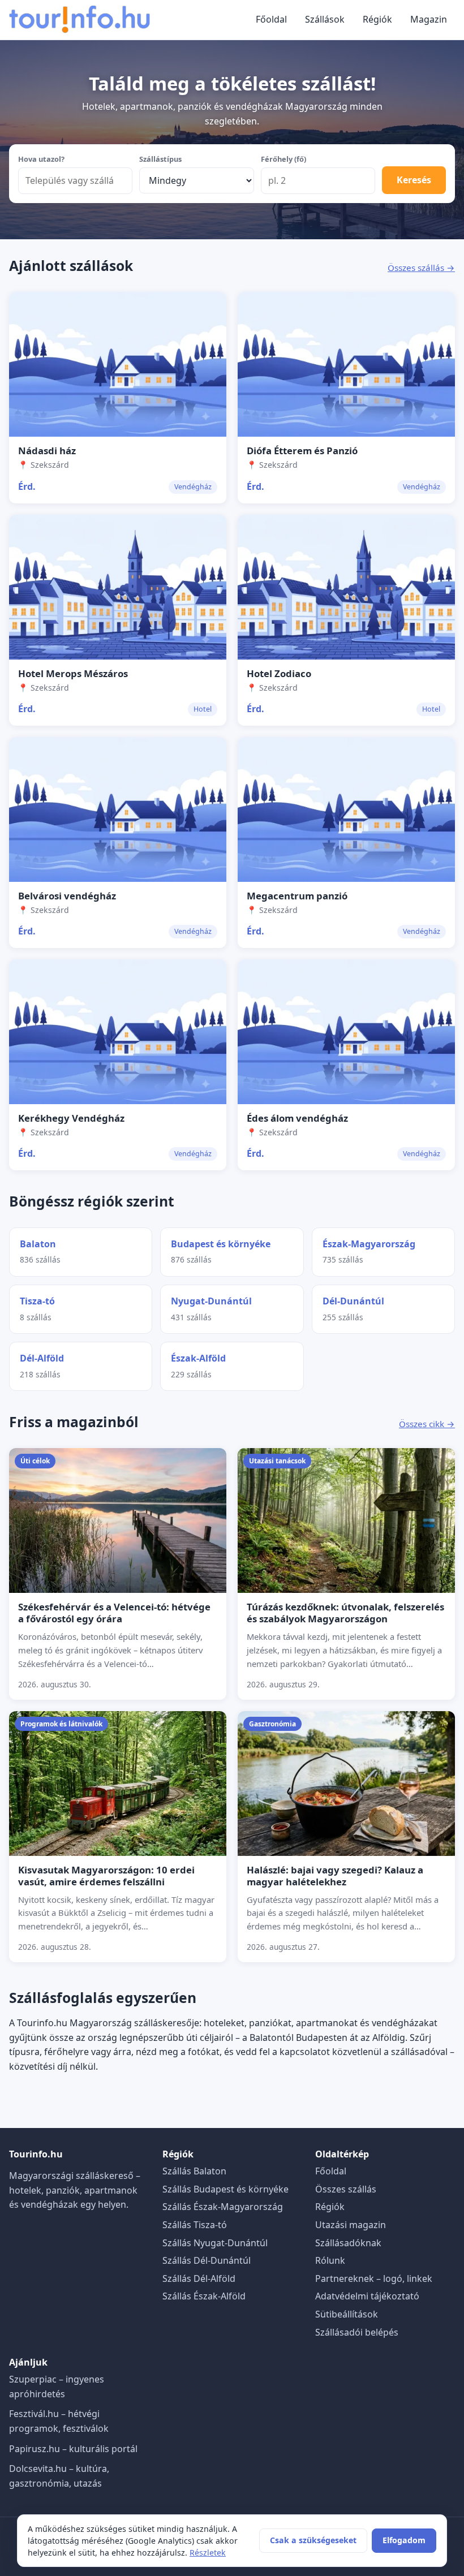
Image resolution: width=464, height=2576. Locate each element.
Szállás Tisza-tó (195, 2225)
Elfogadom (404, 2540)
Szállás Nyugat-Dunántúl (215, 2243)
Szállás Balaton (194, 2171)
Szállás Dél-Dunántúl (207, 2260)
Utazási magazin (351, 2225)
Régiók (377, 19)
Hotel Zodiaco (279, 673)
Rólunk (330, 2260)
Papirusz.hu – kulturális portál (73, 2449)
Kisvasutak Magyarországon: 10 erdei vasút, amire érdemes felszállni (106, 1876)
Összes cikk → (427, 1424)
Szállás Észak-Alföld (204, 2296)
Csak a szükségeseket (313, 2540)
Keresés (414, 180)
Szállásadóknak (348, 2243)
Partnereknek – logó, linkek (374, 2278)
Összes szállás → (421, 268)
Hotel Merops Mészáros (73, 673)
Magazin (429, 19)
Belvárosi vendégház (67, 896)
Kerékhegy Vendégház (71, 1118)
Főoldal (271, 19)
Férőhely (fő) (283, 159)
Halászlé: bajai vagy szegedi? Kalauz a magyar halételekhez (335, 1876)
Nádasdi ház (47, 451)
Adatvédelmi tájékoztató (367, 2296)
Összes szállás (346, 2189)
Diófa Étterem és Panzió (302, 451)
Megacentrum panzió (297, 896)
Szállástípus (160, 159)
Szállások (325, 19)
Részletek (208, 2553)
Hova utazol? (41, 159)
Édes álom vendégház (297, 1118)
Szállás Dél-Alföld (199, 2278)
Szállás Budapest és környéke (225, 2189)
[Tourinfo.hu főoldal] (80, 20)
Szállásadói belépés (357, 2332)
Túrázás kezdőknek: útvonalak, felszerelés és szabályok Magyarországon (345, 1613)
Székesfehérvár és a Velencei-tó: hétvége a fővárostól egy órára (114, 1613)
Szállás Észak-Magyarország (223, 2207)
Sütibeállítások (347, 2314)
